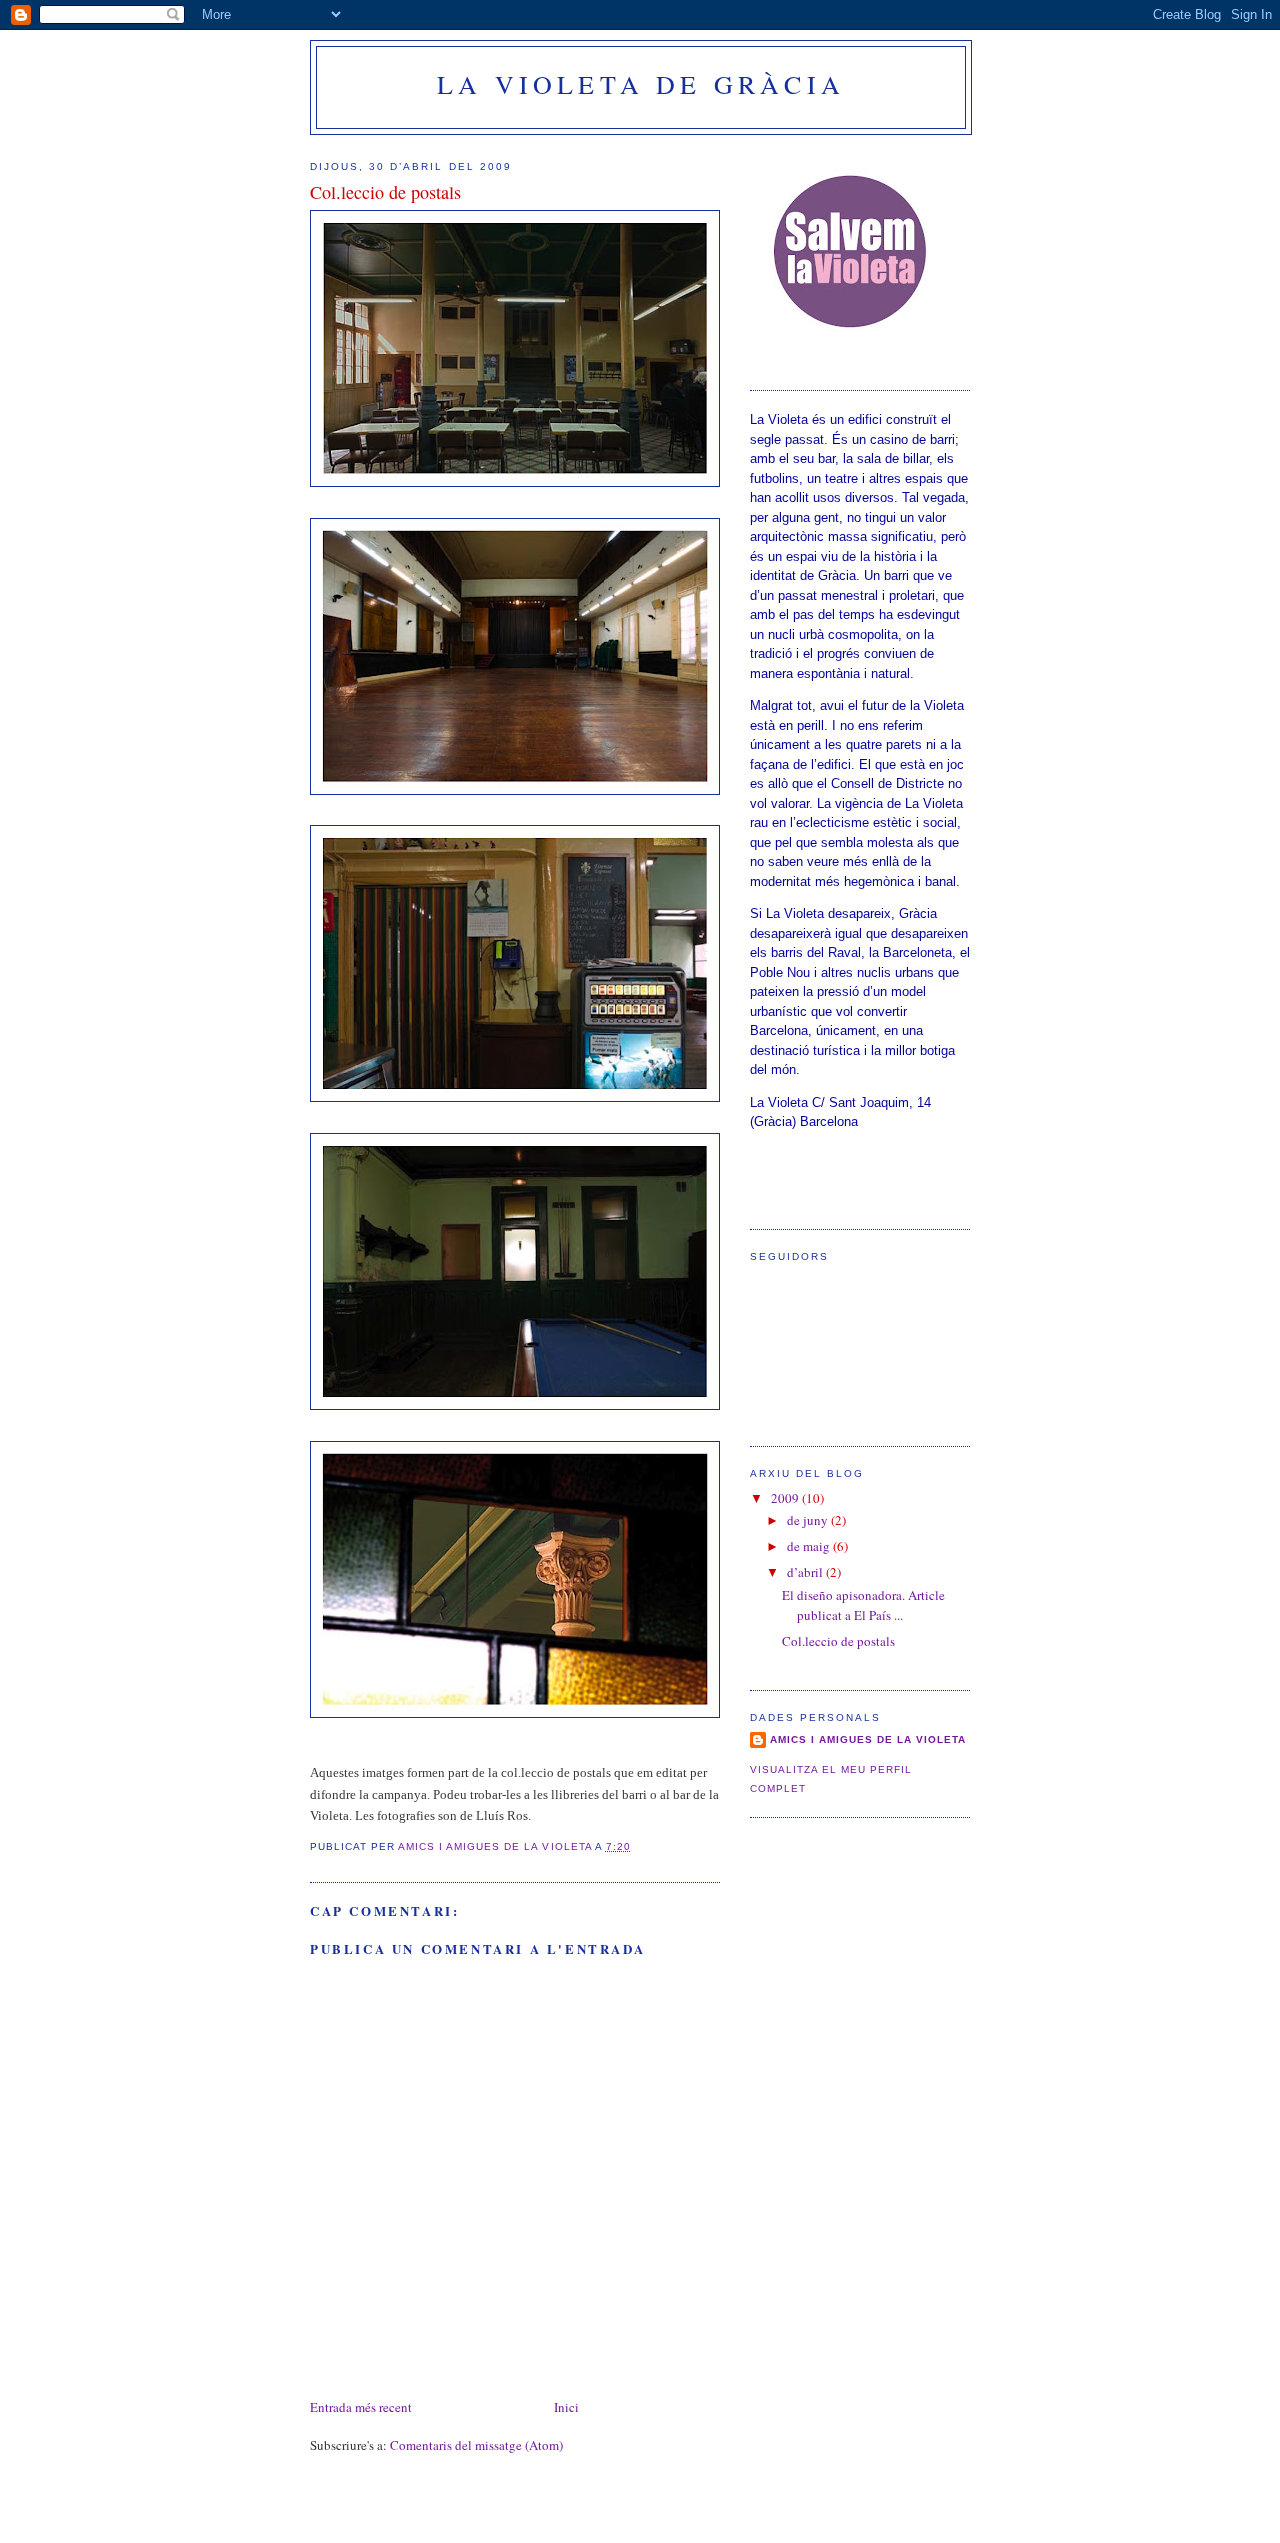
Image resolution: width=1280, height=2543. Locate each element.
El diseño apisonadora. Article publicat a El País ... (863, 1605)
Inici (566, 2407)
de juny (809, 1520)
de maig (810, 1546)
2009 (786, 1498)
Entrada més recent (361, 2407)
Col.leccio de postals (838, 1641)
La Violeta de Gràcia (641, 84)
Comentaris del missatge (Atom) (476, 2445)
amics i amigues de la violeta (868, 1739)
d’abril (806, 1572)
